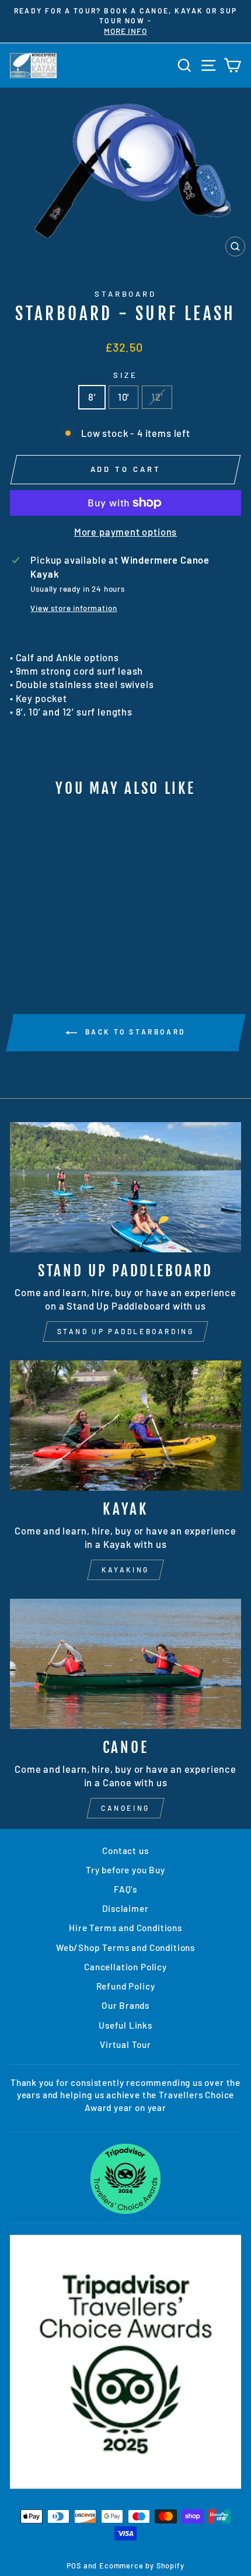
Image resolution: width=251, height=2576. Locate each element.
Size (125, 375)
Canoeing (125, 1808)
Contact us (125, 1851)
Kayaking (125, 1570)
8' (92, 397)
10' (123, 397)
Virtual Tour (125, 2044)
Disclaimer (125, 1908)
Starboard (126, 294)
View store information (74, 608)
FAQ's (125, 1889)
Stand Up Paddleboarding (126, 1331)
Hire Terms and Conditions (125, 1928)
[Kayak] (125, 1426)
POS (74, 2565)
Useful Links (125, 2025)
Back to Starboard (134, 1032)
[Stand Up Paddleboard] (125, 1187)
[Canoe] (125, 1664)
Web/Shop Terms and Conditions (125, 1947)
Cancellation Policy (125, 1967)
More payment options (126, 532)
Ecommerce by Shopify (142, 2565)
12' (157, 397)
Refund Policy (126, 1986)
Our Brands (125, 2005)
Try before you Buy (125, 1870)
